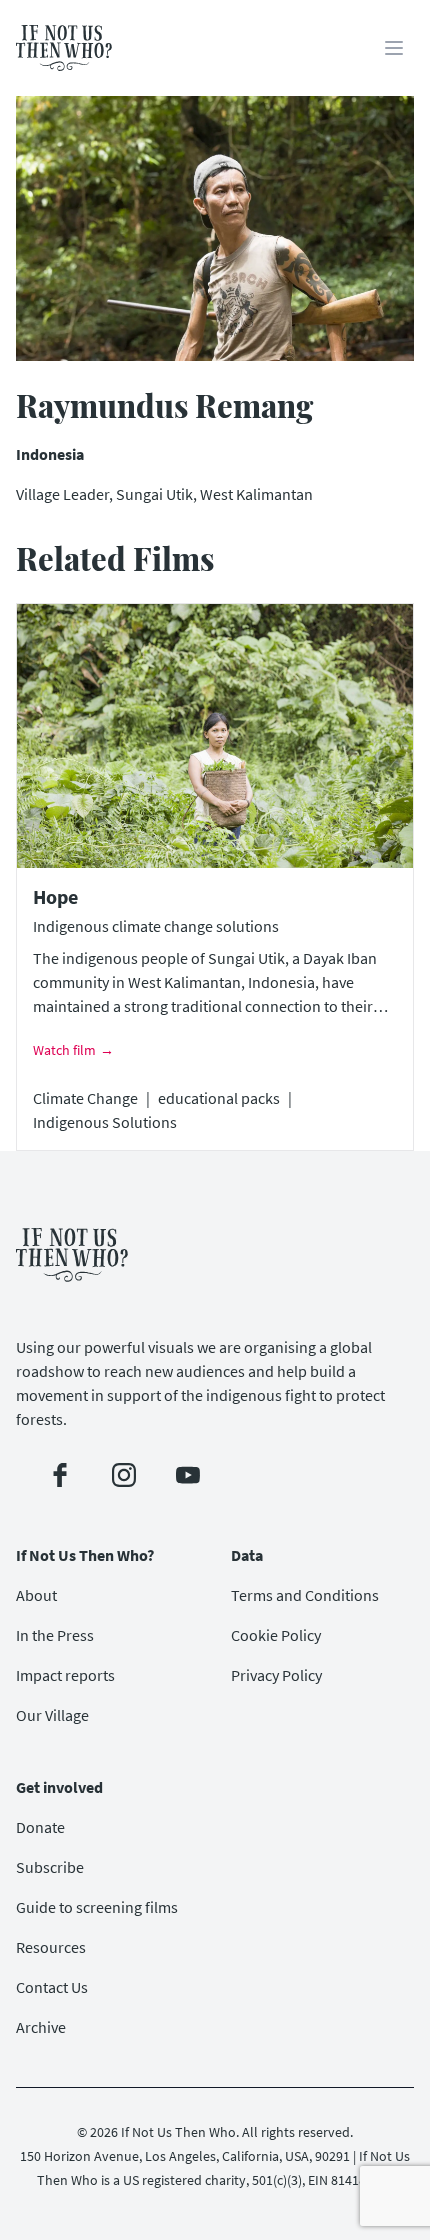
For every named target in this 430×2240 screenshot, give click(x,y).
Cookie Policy (276, 1635)
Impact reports (65, 1675)
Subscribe (50, 1867)
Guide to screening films (97, 1907)
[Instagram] (124, 1475)
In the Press (55, 1635)
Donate (40, 1827)
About (36, 1595)
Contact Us (52, 1987)
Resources (51, 1947)
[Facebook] (60, 1475)
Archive (41, 2027)
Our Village (52, 1715)
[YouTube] (188, 1475)
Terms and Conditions (305, 1595)
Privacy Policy (276, 1675)
